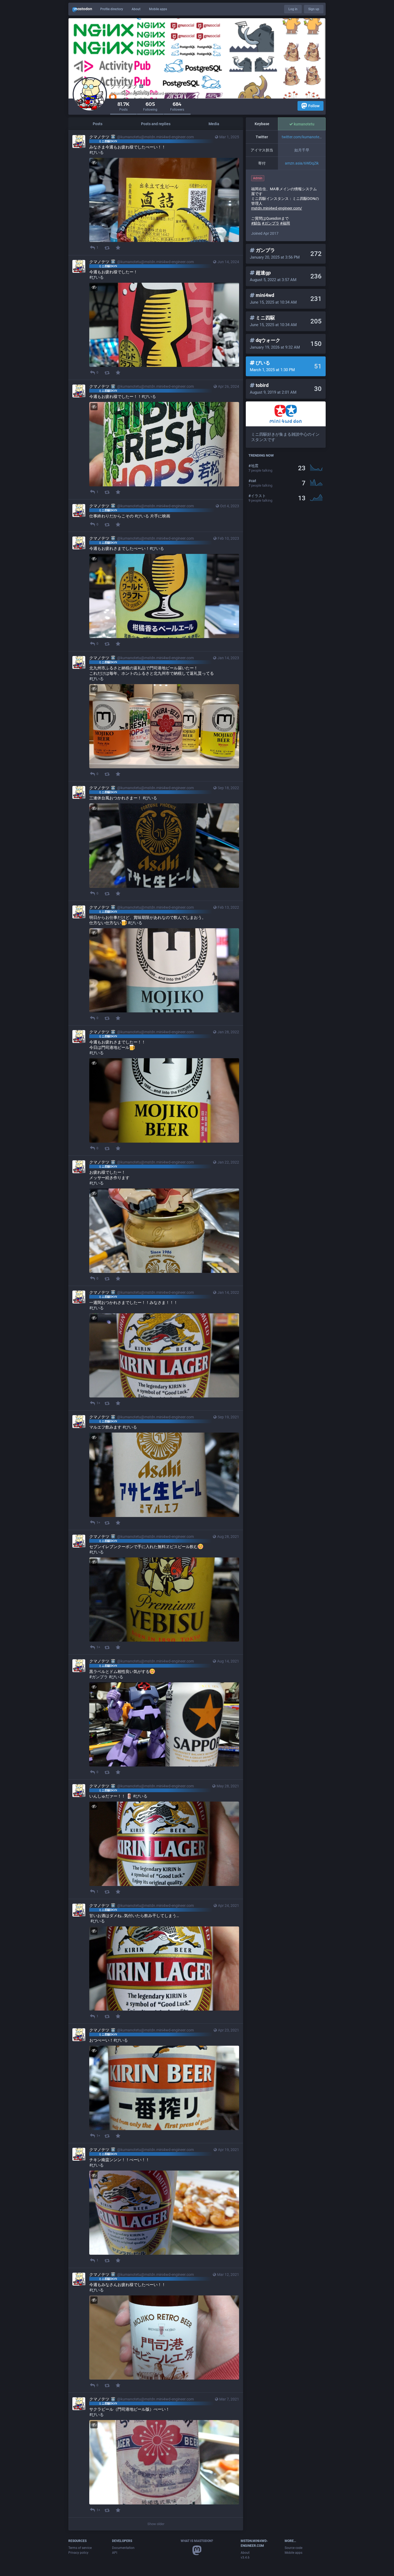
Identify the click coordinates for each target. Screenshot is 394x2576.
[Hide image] (94, 163)
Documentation (123, 2548)
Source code (293, 2548)
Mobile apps (158, 9)
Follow (314, 106)
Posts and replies (156, 124)
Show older (156, 2524)
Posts (98, 124)
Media (214, 124)
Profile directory (112, 9)
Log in (293, 9)
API (115, 2553)
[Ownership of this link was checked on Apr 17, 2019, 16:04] (291, 124)
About (136, 9)
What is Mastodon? (197, 2541)
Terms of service (80, 2548)
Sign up (314, 9)
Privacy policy (78, 2553)
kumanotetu (304, 124)
